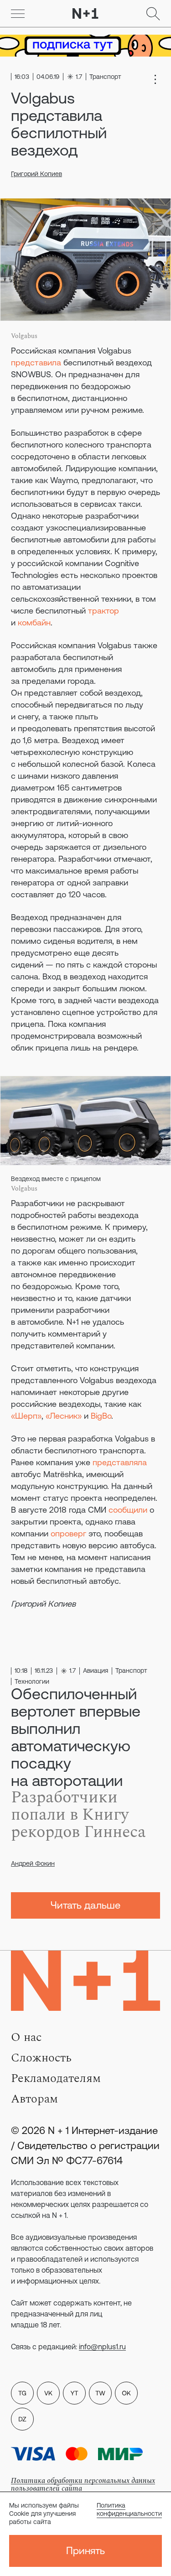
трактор (104, 611)
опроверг (68, 1533)
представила (36, 362)
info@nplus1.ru (102, 2347)
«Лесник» (64, 1416)
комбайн (34, 622)
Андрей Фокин (33, 1863)
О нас (26, 2037)
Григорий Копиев (36, 174)
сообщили (128, 1510)
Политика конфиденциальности (129, 2509)
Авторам (34, 2099)
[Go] (18, 14)
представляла (120, 1462)
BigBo (101, 1416)
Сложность (41, 2058)
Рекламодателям (56, 2078)
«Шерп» (26, 1416)
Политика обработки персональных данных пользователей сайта (83, 2485)
